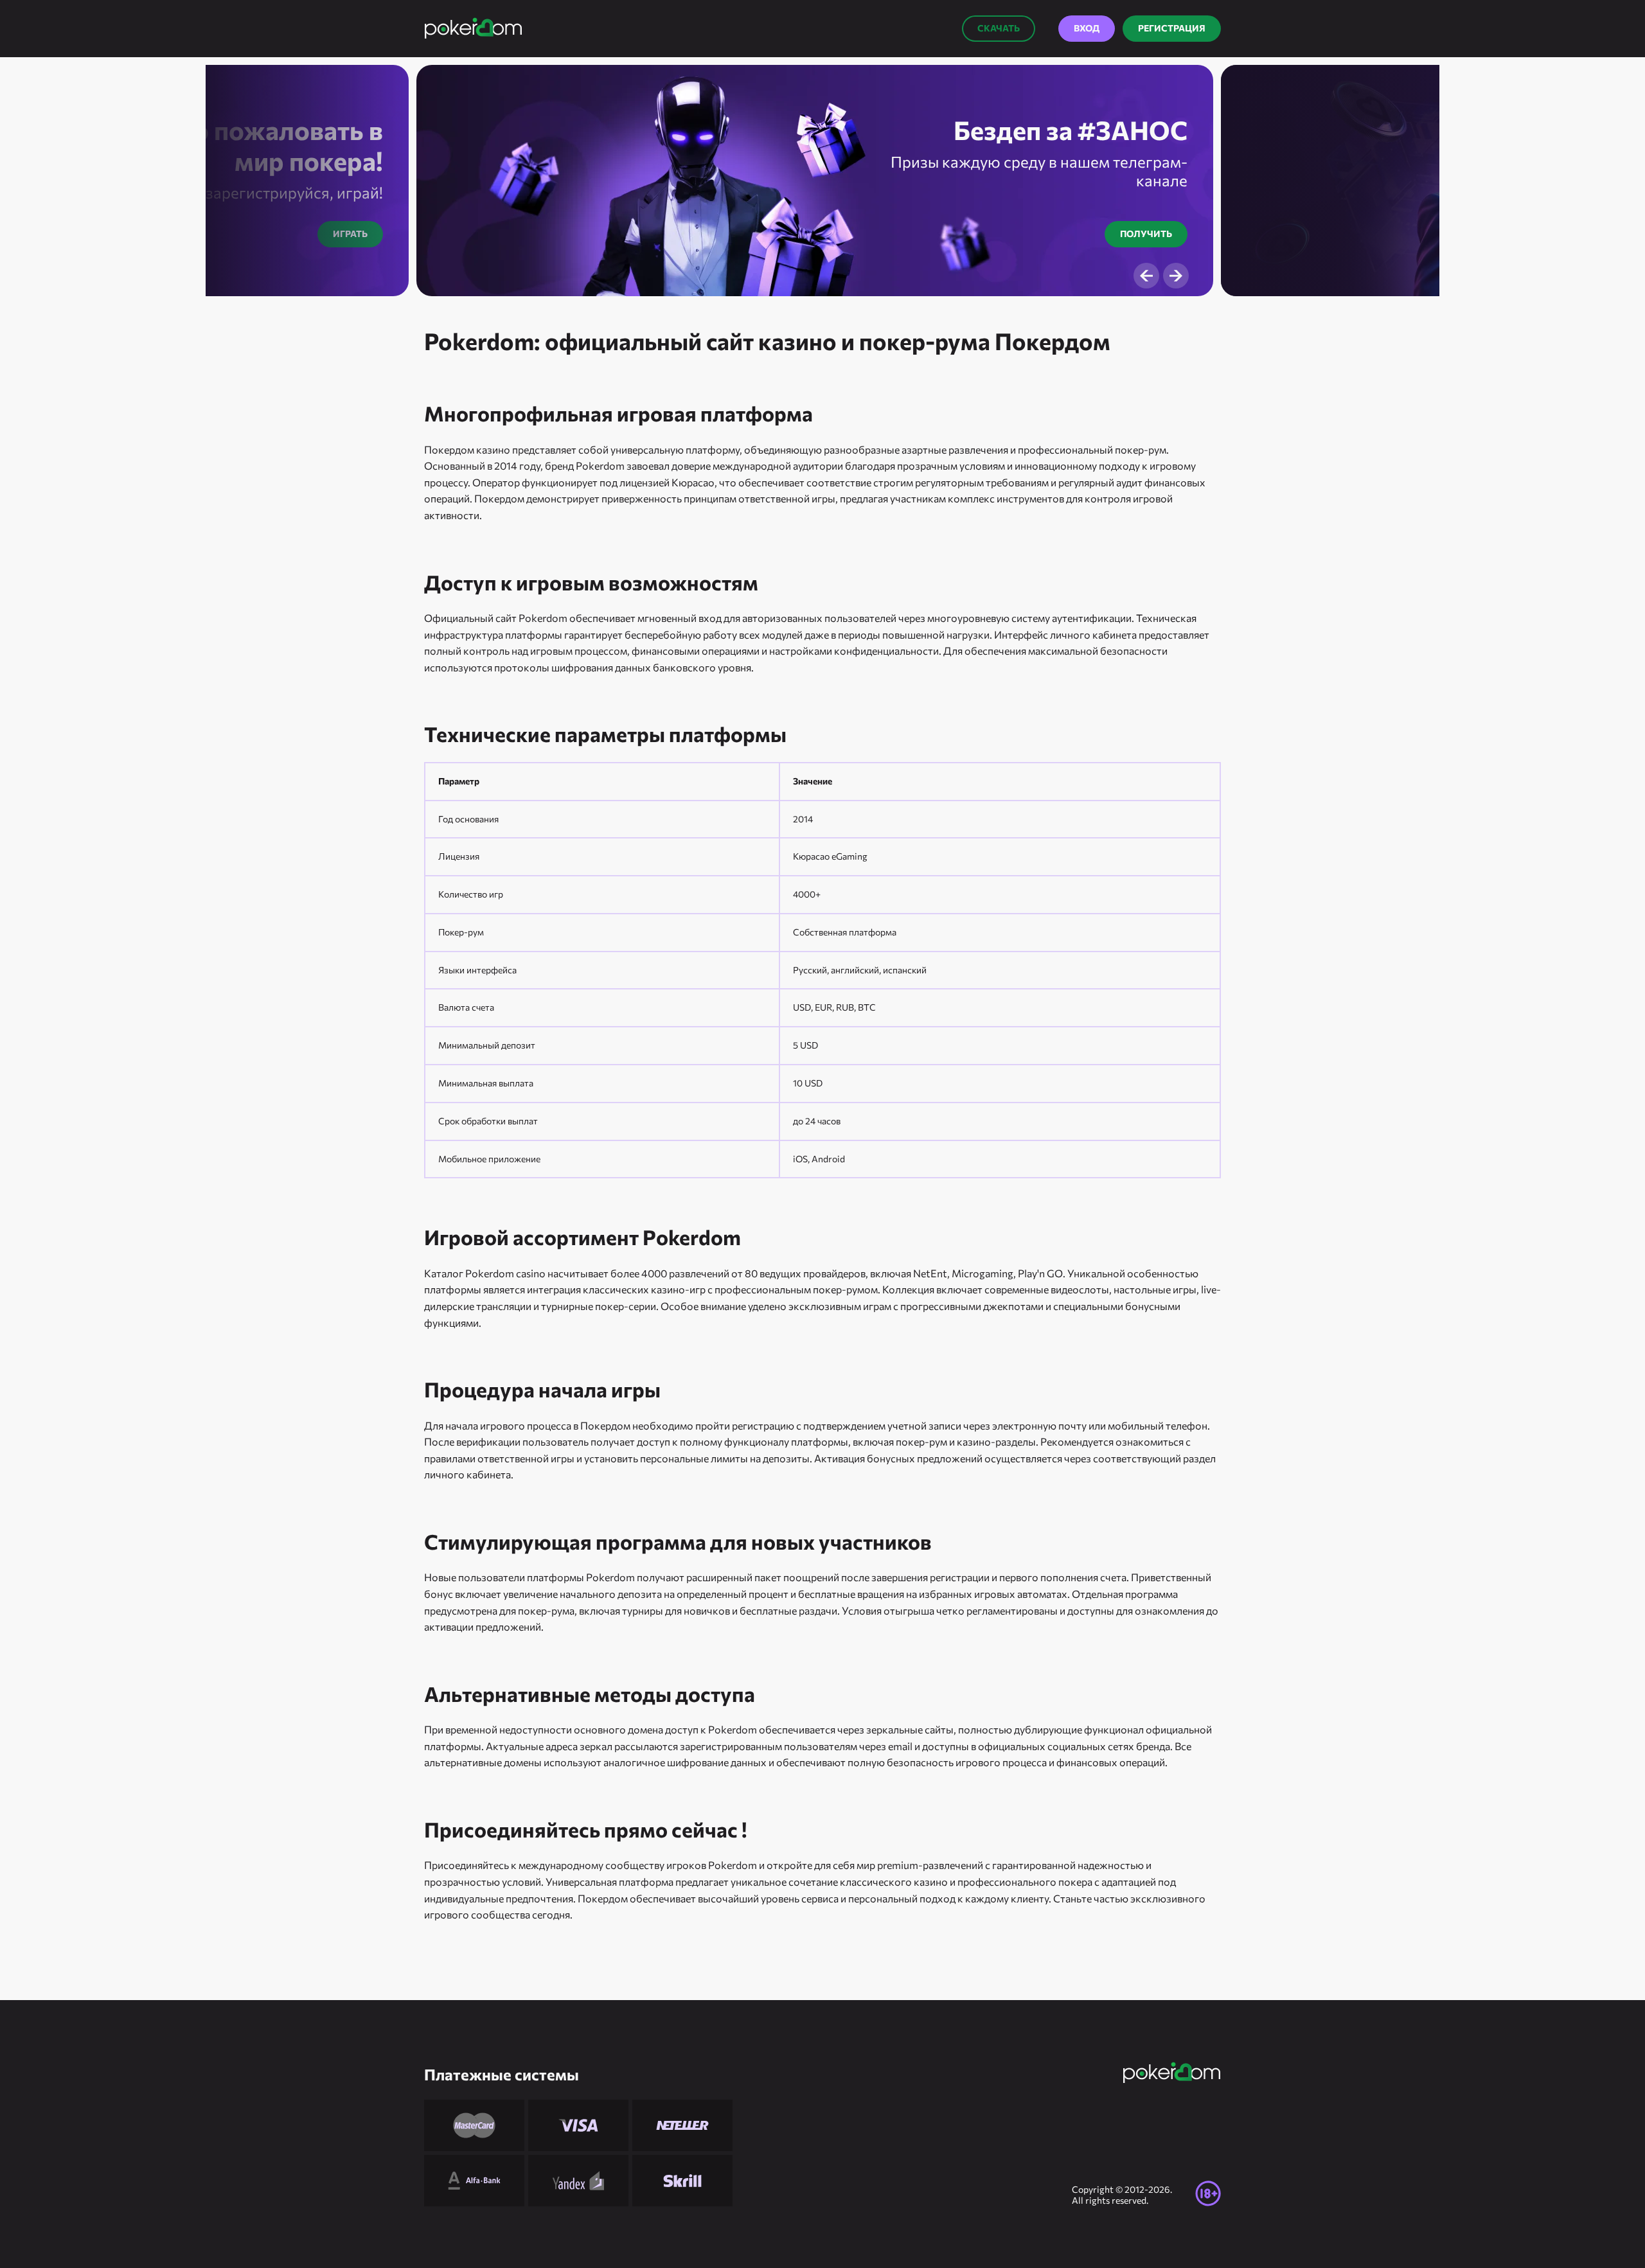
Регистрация (1172, 28)
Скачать (999, 28)
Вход (1087, 28)
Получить (1146, 234)
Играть (350, 234)
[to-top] (1247, 2229)
